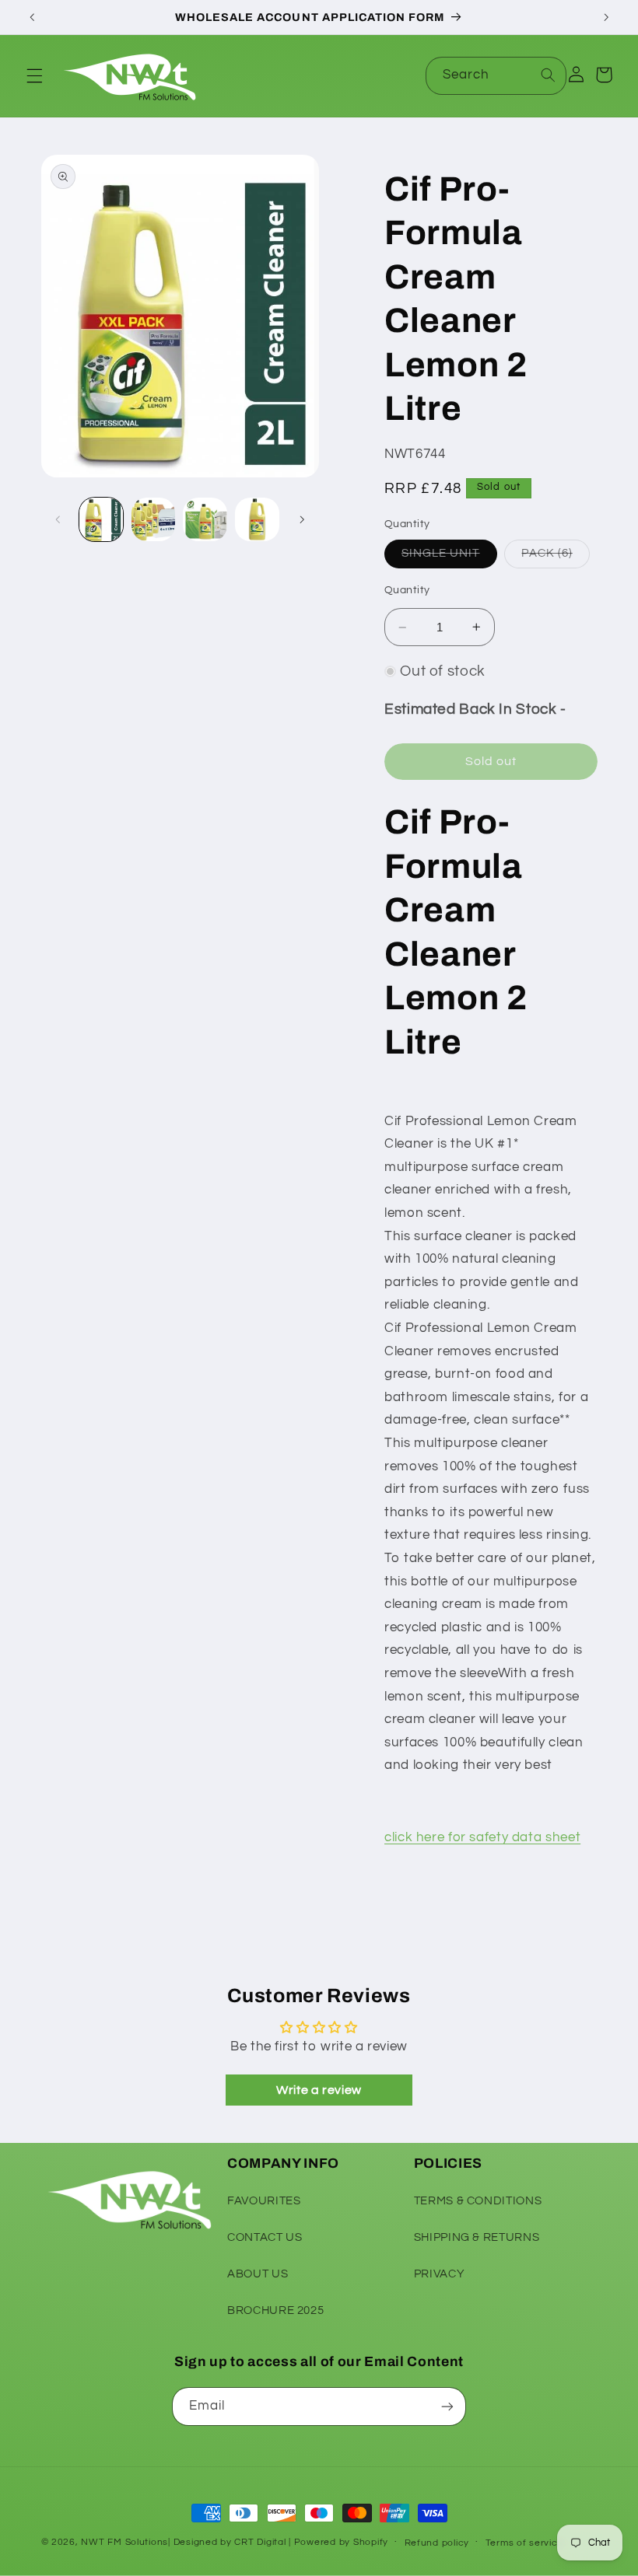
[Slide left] (58, 519)
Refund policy (437, 2543)
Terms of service (525, 2543)
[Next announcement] (606, 17)
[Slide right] (302, 519)
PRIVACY (439, 2274)
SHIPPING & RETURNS (477, 2237)
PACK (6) (555, 557)
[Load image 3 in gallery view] (205, 519)
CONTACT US (265, 2237)
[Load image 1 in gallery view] (101, 519)
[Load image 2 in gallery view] (153, 519)
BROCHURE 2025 (275, 2310)
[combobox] (496, 76)
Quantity (407, 590)
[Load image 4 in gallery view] (257, 519)
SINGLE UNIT (449, 557)
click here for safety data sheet (482, 1837)
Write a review (319, 2090)
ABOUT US (258, 2274)
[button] (34, 75)
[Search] (548, 75)
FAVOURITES (264, 2201)
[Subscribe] (447, 2406)
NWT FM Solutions (124, 2542)
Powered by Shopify (341, 2542)
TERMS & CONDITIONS (478, 2201)
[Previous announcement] (32, 17)
